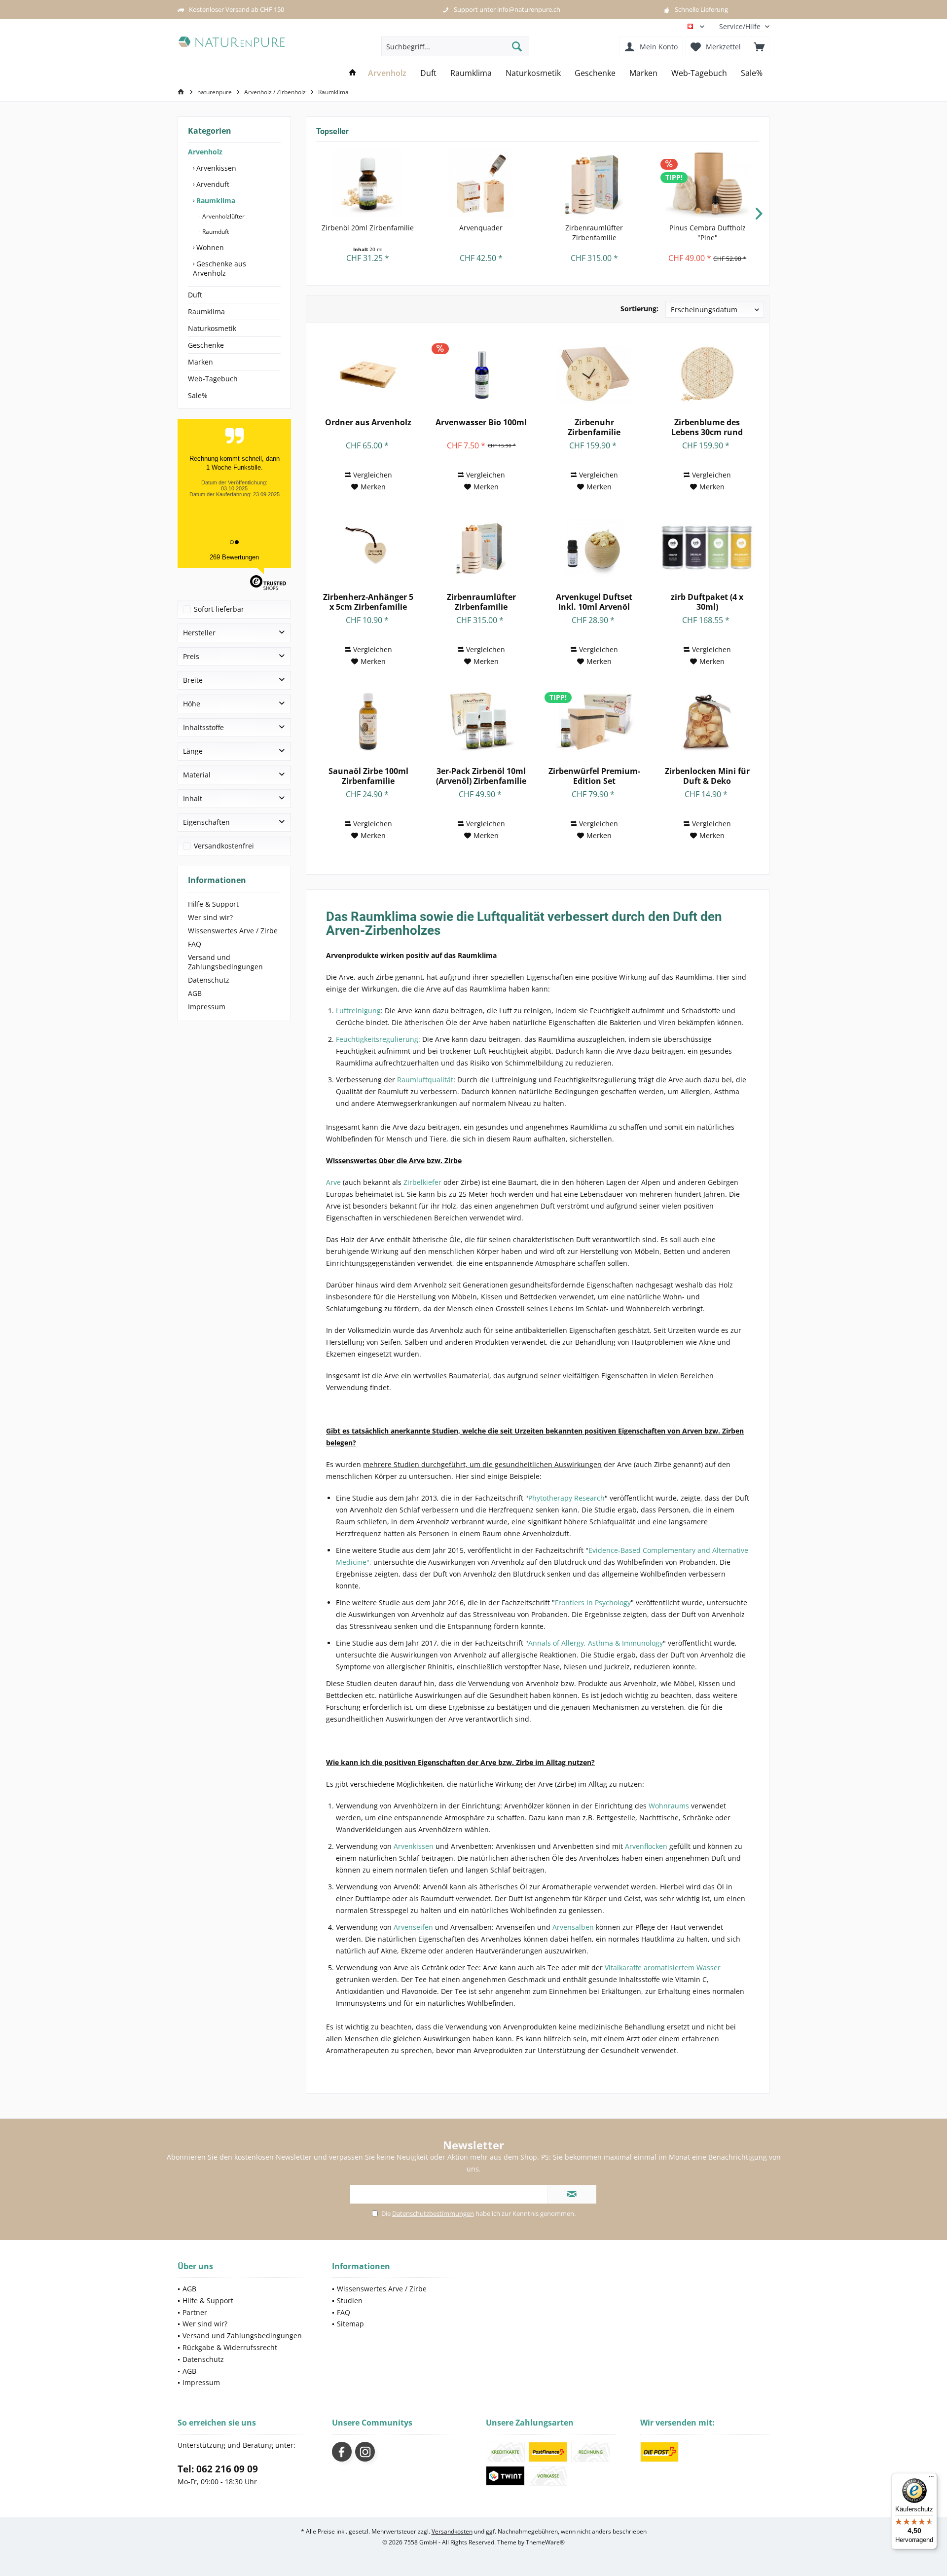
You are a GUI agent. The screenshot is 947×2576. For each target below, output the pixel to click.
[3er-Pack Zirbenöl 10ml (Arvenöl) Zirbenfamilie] (481, 722)
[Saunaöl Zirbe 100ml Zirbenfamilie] (368, 722)
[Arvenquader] (481, 184)
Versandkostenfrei (224, 846)
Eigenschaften (206, 822)
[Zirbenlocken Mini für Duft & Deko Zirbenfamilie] (707, 722)
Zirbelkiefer (422, 1182)
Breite (193, 680)
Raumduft (215, 232)
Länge (193, 751)
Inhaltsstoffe (203, 727)
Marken (200, 362)
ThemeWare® (545, 2542)
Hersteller (199, 633)
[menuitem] (741, 26)
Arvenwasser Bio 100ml (481, 423)
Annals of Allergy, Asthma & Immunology (596, 1643)
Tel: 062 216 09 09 (218, 2469)
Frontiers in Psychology (593, 1602)
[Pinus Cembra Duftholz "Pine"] (708, 184)
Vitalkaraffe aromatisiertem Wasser (663, 1968)
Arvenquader (481, 228)
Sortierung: (639, 309)
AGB (195, 993)
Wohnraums (669, 1806)
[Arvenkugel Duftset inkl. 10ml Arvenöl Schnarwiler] (594, 548)
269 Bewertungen (234, 557)
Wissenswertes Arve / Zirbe (233, 931)
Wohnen (209, 247)
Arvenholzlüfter (223, 216)
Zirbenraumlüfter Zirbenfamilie (594, 233)
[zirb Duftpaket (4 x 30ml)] (707, 548)
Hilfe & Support (213, 904)
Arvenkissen (215, 168)
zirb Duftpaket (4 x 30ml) (707, 602)
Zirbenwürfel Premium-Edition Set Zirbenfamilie (594, 776)
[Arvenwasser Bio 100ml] (481, 373)
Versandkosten (452, 2531)
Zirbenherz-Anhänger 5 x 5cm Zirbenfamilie (368, 602)
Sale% (198, 395)
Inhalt (193, 798)
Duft (195, 295)
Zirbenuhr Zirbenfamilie (594, 427)
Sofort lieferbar (219, 609)
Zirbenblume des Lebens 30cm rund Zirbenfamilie (707, 427)
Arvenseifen (413, 1927)
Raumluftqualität (425, 1080)
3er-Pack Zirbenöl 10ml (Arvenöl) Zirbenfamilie (481, 776)
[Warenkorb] (759, 46)
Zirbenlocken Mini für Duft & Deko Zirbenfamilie (707, 776)
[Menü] (931, 2479)
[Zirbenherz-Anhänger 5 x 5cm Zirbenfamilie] (368, 548)
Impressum (207, 1007)
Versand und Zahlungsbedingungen (225, 962)
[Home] (353, 73)
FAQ (195, 944)
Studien (350, 2300)
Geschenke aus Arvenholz (219, 268)
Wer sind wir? (210, 917)
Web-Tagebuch (213, 379)
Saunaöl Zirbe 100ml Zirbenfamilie (368, 776)
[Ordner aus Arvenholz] (368, 373)
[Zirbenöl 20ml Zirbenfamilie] (368, 184)
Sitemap (350, 2324)
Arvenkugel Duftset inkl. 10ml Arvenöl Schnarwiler (594, 602)
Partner (195, 2312)
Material (197, 775)
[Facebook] (342, 2452)
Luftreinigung (358, 1011)
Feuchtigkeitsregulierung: (378, 1039)
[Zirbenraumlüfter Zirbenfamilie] (594, 184)
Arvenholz (205, 152)
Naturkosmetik (212, 328)
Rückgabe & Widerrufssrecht (230, 2347)
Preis (191, 656)
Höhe (192, 704)
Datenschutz (209, 980)
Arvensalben (573, 1927)
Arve (333, 1182)
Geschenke (206, 345)
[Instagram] (365, 2452)
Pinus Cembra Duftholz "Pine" (708, 233)
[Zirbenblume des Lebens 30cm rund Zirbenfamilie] (707, 373)
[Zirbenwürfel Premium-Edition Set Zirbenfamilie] (594, 722)
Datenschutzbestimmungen (433, 2213)
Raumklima (215, 201)
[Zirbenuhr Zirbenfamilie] (594, 373)
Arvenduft (212, 184)
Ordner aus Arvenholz (368, 423)
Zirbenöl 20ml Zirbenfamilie (368, 228)
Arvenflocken (646, 1846)
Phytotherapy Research (566, 1498)
